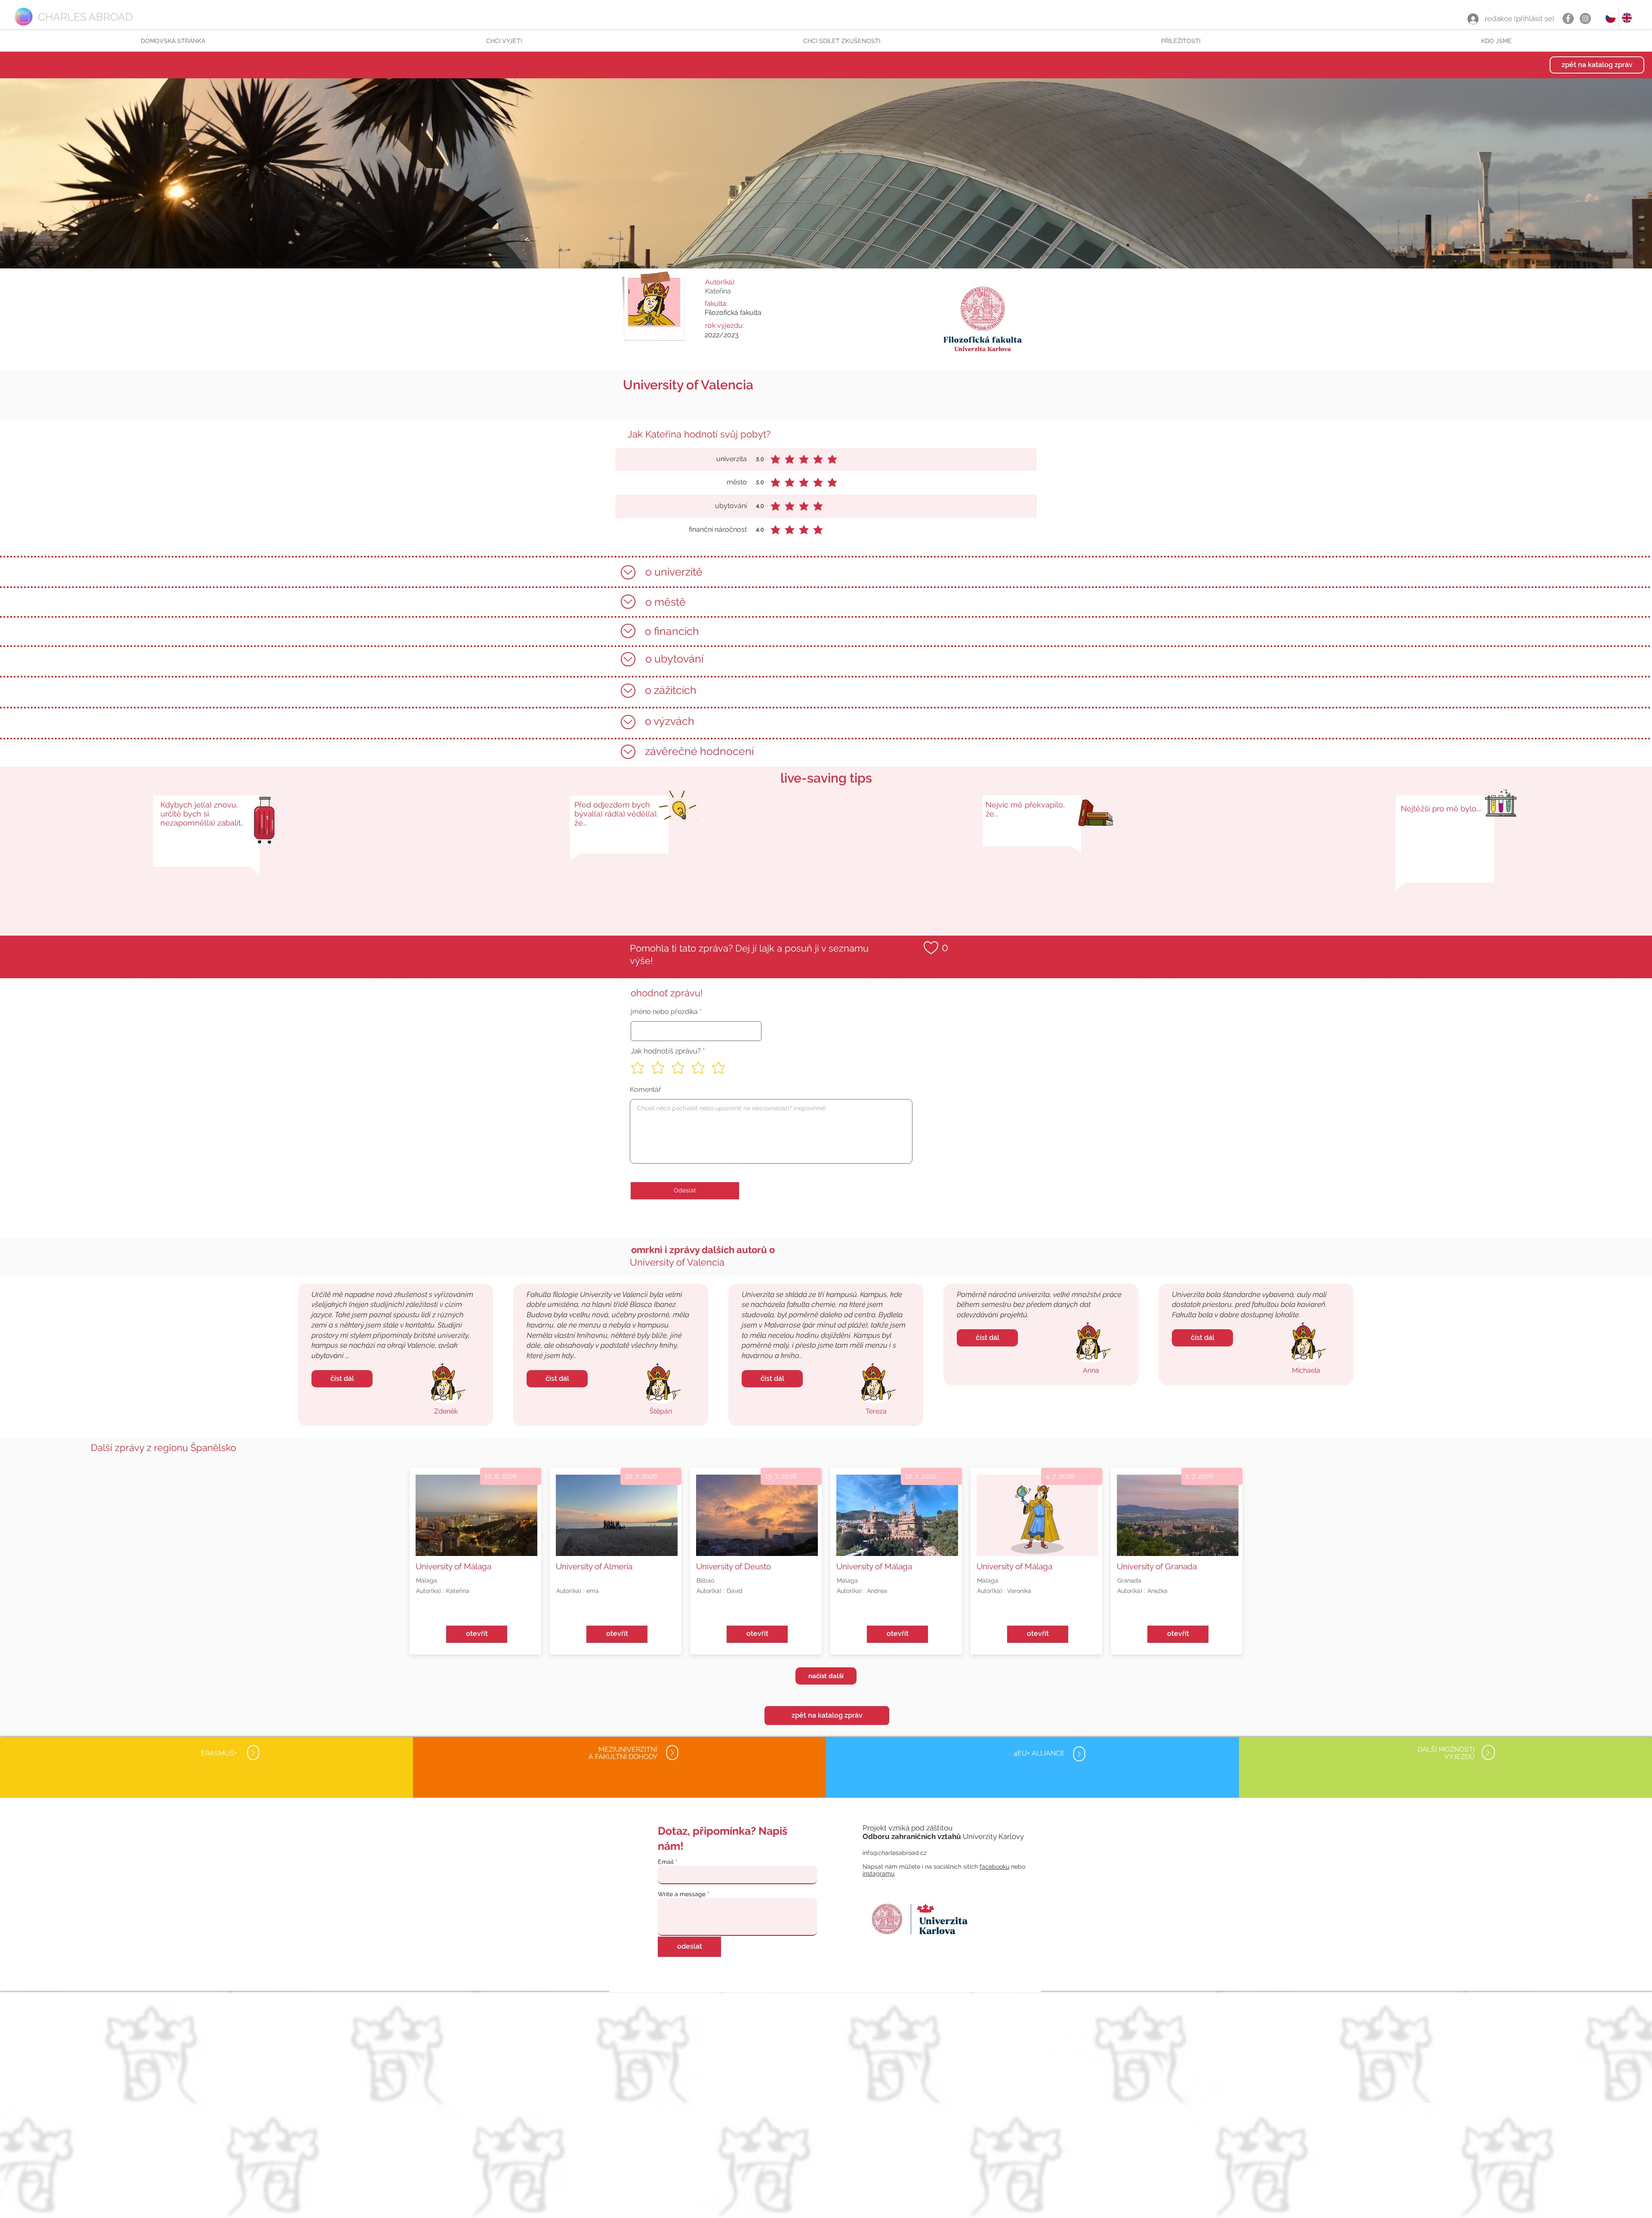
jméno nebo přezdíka (664, 1012)
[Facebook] (1568, 18)
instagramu (878, 1873)
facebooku (994, 1867)
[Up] (628, 572)
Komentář (646, 1090)
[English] (1627, 18)
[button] (504, 41)
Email (666, 1862)
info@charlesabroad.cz (895, 1853)
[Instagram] (1585, 18)
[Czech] (1610, 18)
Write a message (682, 1894)
